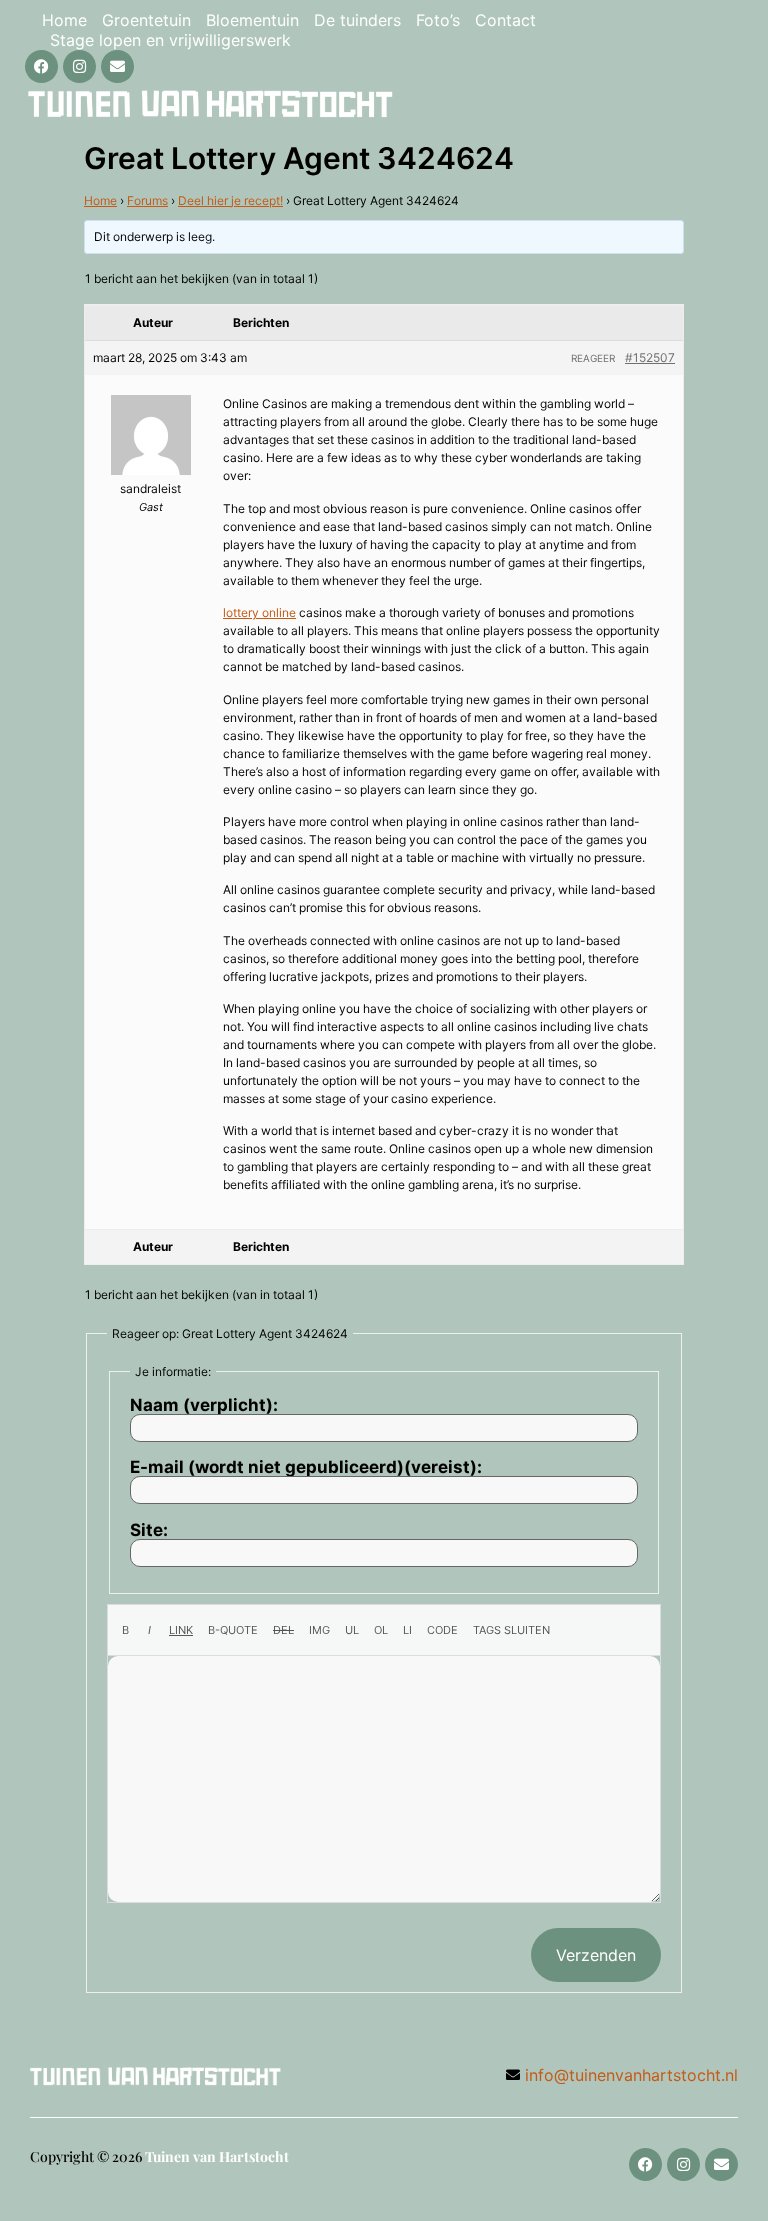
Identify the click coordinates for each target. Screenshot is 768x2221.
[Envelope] (117, 66)
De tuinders (357, 20)
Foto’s (438, 20)
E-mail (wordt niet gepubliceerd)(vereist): (306, 1467)
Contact (505, 20)
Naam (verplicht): (204, 1405)
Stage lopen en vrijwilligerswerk (170, 40)
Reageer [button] (593, 358)
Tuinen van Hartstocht (217, 2156)
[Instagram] (79, 66)
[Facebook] (41, 66)
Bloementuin (252, 20)
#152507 (650, 357)
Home (64, 20)
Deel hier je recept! (230, 200)
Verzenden (596, 1955)
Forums (147, 200)
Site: (149, 1530)
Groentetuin (146, 20)
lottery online (259, 612)
